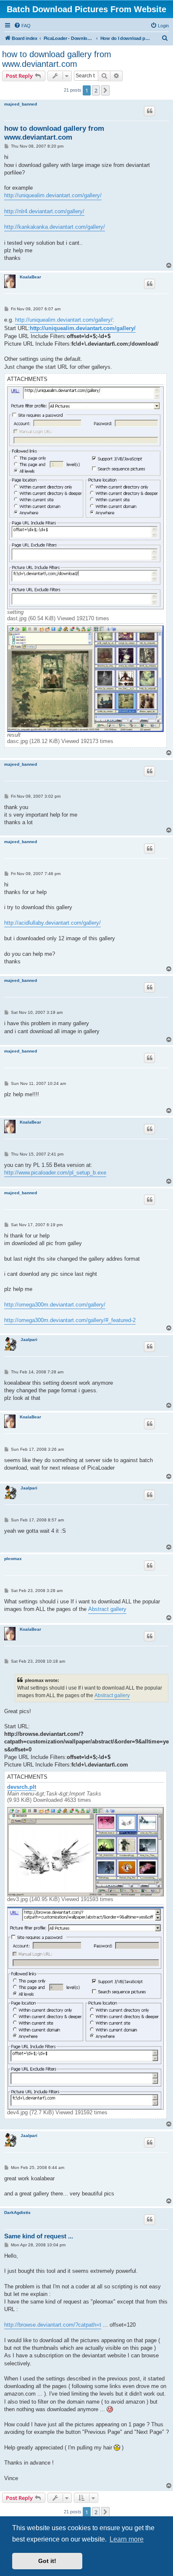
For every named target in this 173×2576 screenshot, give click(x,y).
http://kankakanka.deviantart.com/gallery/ (55, 227)
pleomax (13, 1559)
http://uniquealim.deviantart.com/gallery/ (53, 195)
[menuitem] (22, 26)
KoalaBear (30, 277)
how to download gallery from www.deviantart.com (57, 59)
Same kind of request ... (39, 2236)
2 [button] (96, 90)
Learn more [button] (127, 2539)
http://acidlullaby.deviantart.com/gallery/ (52, 923)
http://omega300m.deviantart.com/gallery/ (55, 1305)
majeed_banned (21, 104)
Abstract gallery (107, 1609)
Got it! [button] (47, 2561)
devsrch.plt (22, 1787)
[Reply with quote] (149, 111)
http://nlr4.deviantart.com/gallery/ (44, 211)
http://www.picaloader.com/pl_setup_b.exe (55, 1173)
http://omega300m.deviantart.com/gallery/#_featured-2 (70, 1320)
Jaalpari (29, 1340)
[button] (105, 90)
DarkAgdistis (17, 2212)
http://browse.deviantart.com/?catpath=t (53, 2325)
